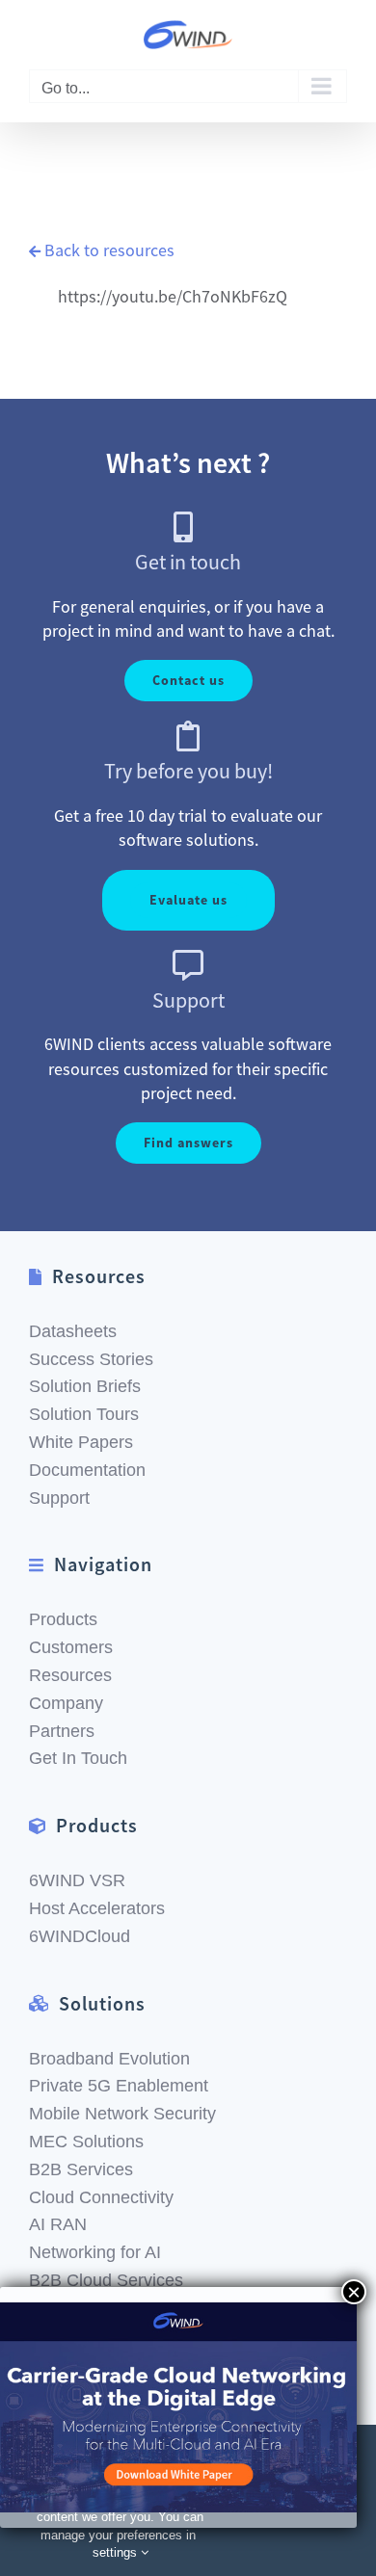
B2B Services (81, 2169)
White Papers (81, 1442)
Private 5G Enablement (119, 2086)
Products (63, 1619)
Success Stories (91, 1359)
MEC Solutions (86, 2142)
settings (117, 2552)
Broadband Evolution (109, 2059)
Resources (70, 1675)
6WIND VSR (77, 1880)
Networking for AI (95, 2252)
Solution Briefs (85, 1386)
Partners (62, 1731)
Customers (71, 1647)
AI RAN (58, 2224)
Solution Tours (84, 1414)
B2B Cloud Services (106, 2280)
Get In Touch (78, 1758)
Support (59, 1498)
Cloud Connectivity (101, 2197)
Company (66, 1703)
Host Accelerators (97, 1908)
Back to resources (109, 250)
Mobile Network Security (122, 2114)
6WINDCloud (80, 1936)
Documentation (87, 1470)
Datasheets (73, 1331)
